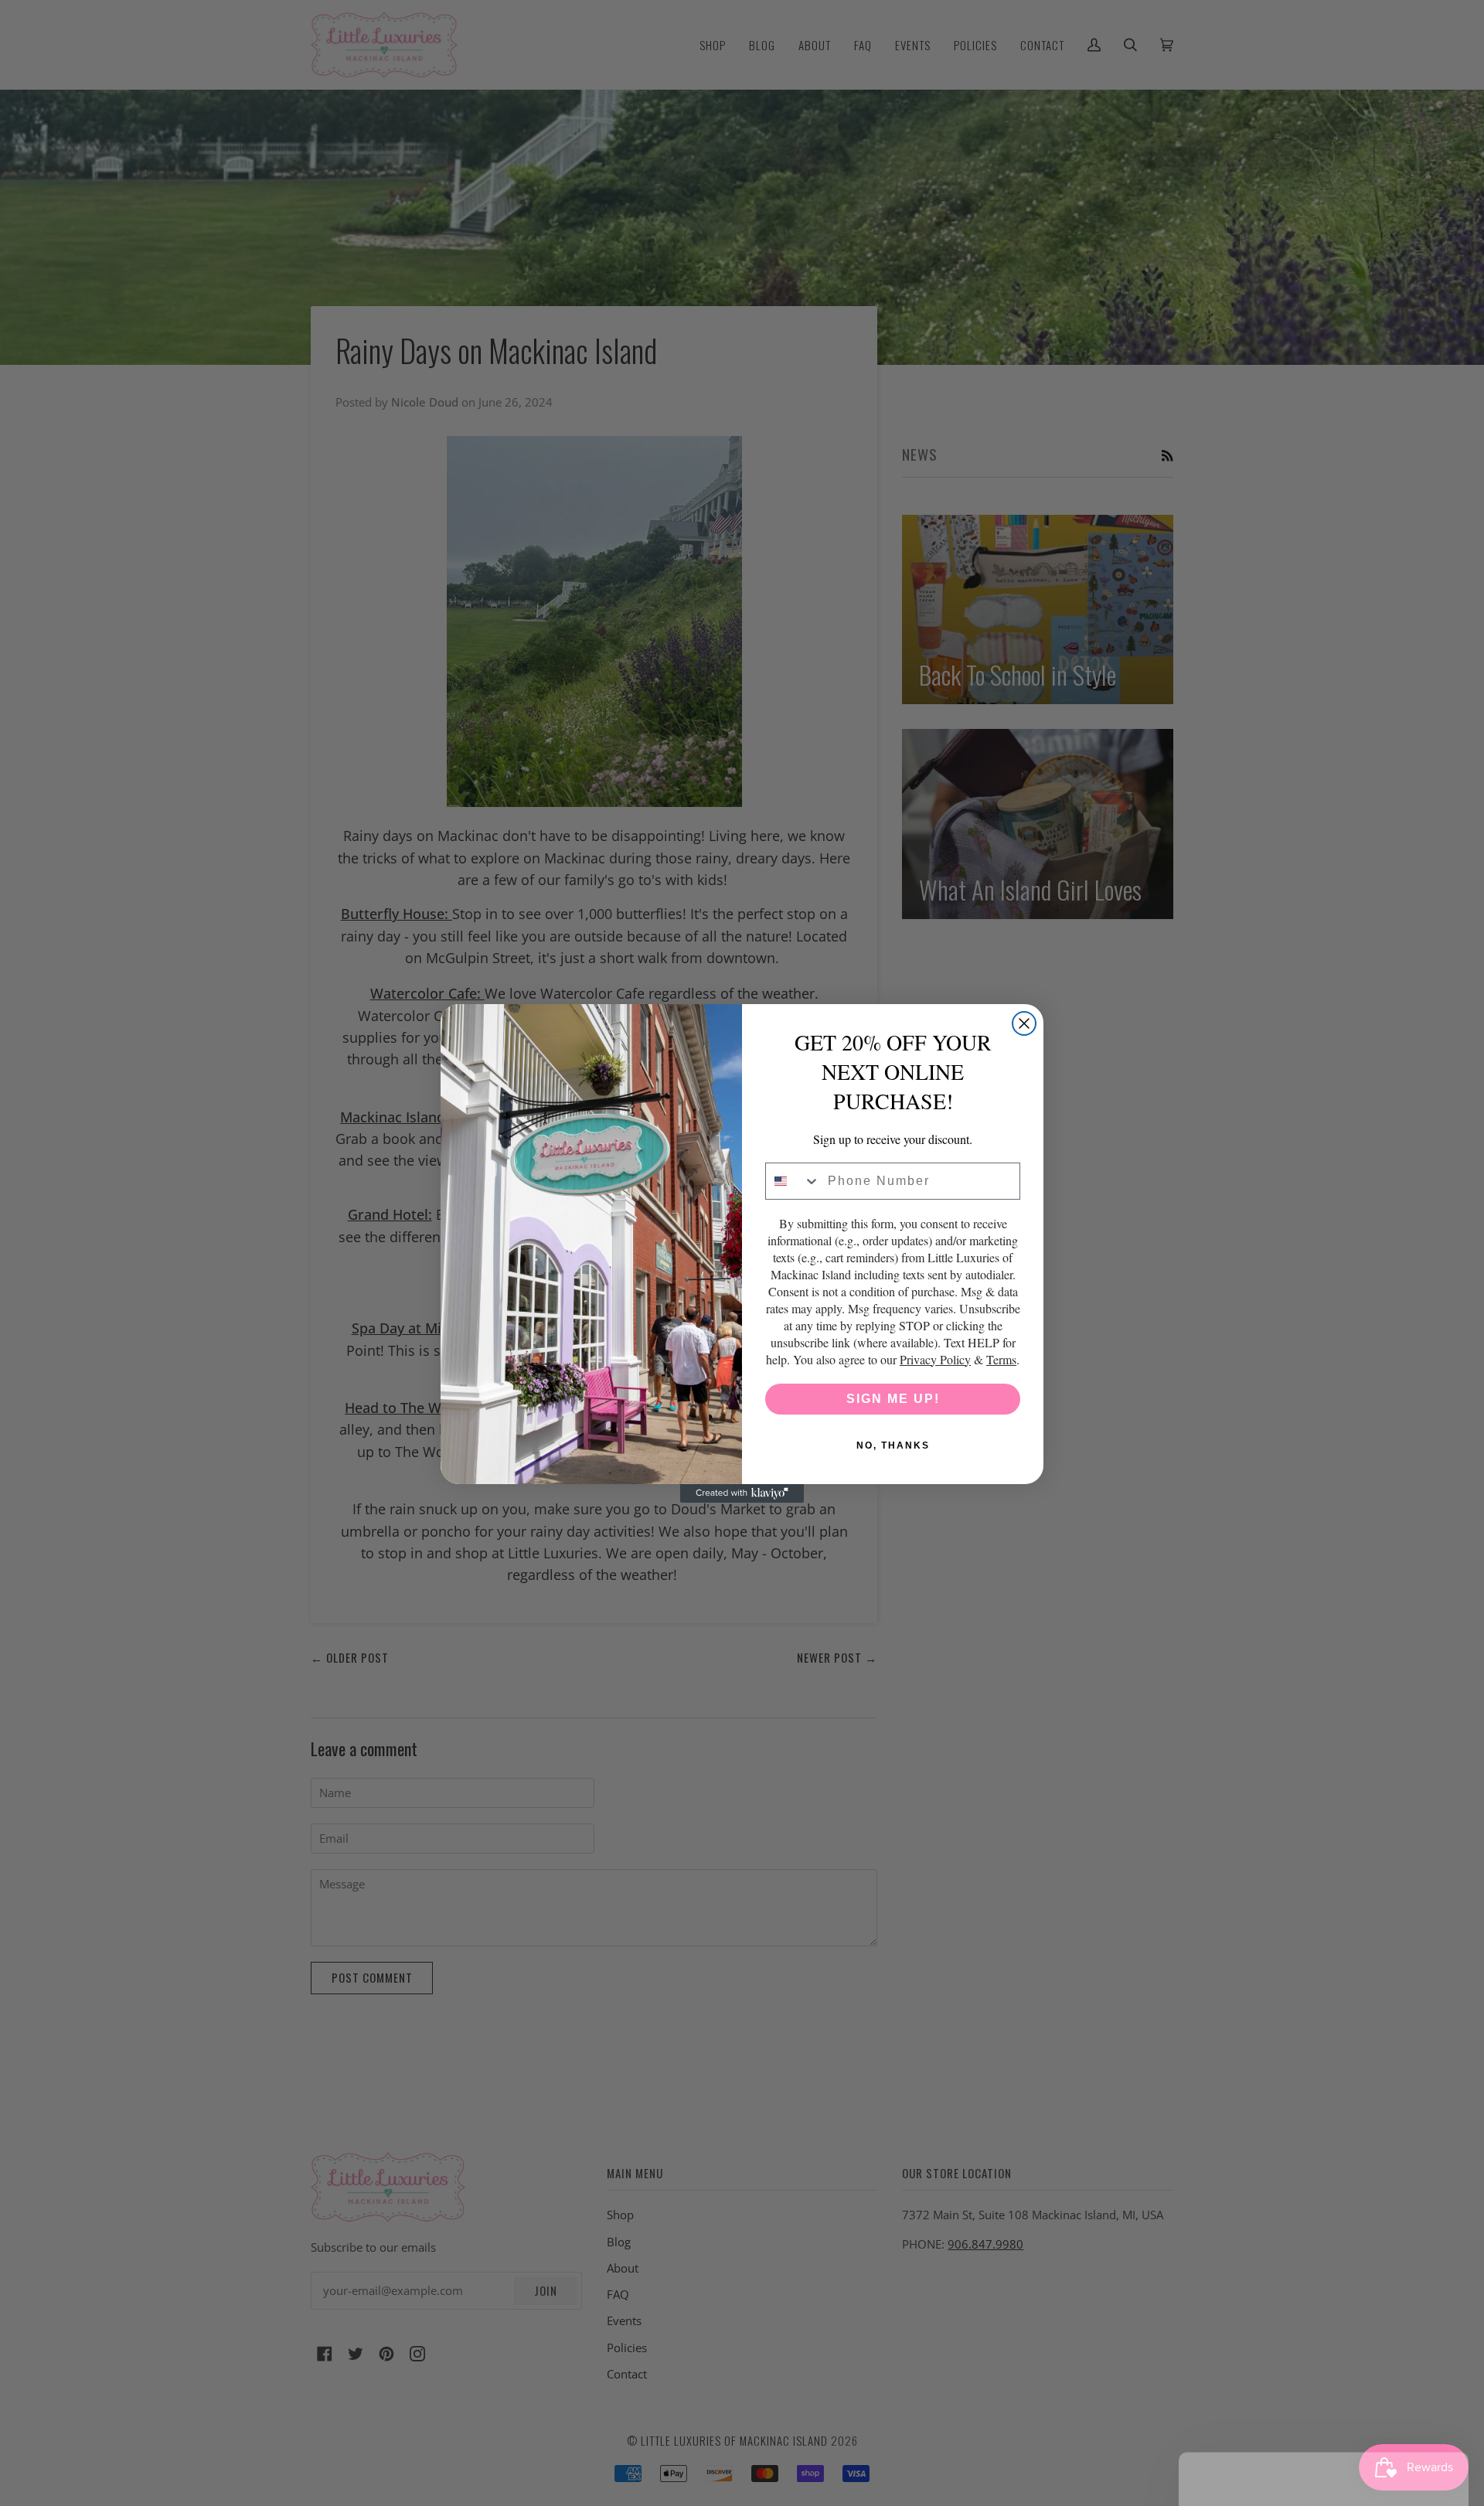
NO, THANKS (893, 1445)
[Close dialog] (1024, 1023)
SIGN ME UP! (893, 1399)
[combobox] (793, 1181)
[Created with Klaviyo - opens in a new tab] (742, 1493)
